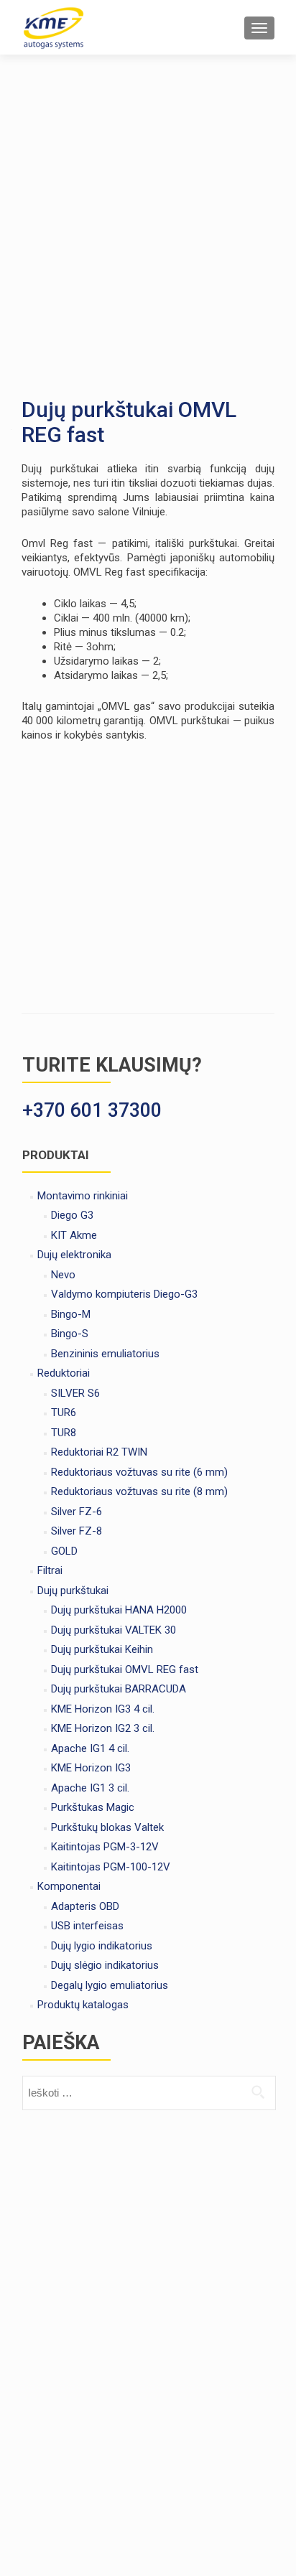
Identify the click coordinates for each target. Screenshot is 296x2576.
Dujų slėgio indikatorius (105, 1965)
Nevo (63, 1275)
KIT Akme (74, 1235)
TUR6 (64, 1413)
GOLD (64, 1551)
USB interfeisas (87, 1926)
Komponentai (69, 1886)
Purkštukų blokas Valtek (107, 1827)
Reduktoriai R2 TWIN (99, 1452)
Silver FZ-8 (77, 1531)
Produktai (56, 1155)
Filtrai (50, 1570)
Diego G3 (72, 1215)
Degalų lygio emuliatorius (110, 1985)
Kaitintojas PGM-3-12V (105, 1847)
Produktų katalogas (83, 2005)
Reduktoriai (64, 1373)
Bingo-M (71, 1314)
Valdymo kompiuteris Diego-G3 (124, 1294)
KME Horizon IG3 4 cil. (103, 1709)
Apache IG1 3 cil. (90, 1788)
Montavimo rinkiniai (83, 1196)
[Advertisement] (148, 210)
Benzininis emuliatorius (105, 1354)
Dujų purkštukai (73, 1591)
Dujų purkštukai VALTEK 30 (114, 1630)
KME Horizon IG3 (91, 1768)
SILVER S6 (75, 1393)
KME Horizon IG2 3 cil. (103, 1728)
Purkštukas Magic (93, 1807)
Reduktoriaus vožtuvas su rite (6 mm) (139, 1472)
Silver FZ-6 (77, 1512)
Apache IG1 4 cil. (90, 1748)
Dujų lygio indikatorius (102, 1946)
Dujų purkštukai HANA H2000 (119, 1610)
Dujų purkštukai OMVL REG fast (125, 1669)
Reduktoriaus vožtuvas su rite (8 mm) (139, 1491)
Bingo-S (70, 1334)
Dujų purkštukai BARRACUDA (119, 1689)
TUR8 (64, 1433)
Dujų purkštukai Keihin (102, 1649)
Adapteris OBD (85, 1906)
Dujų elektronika (74, 1255)
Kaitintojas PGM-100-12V (111, 1867)
